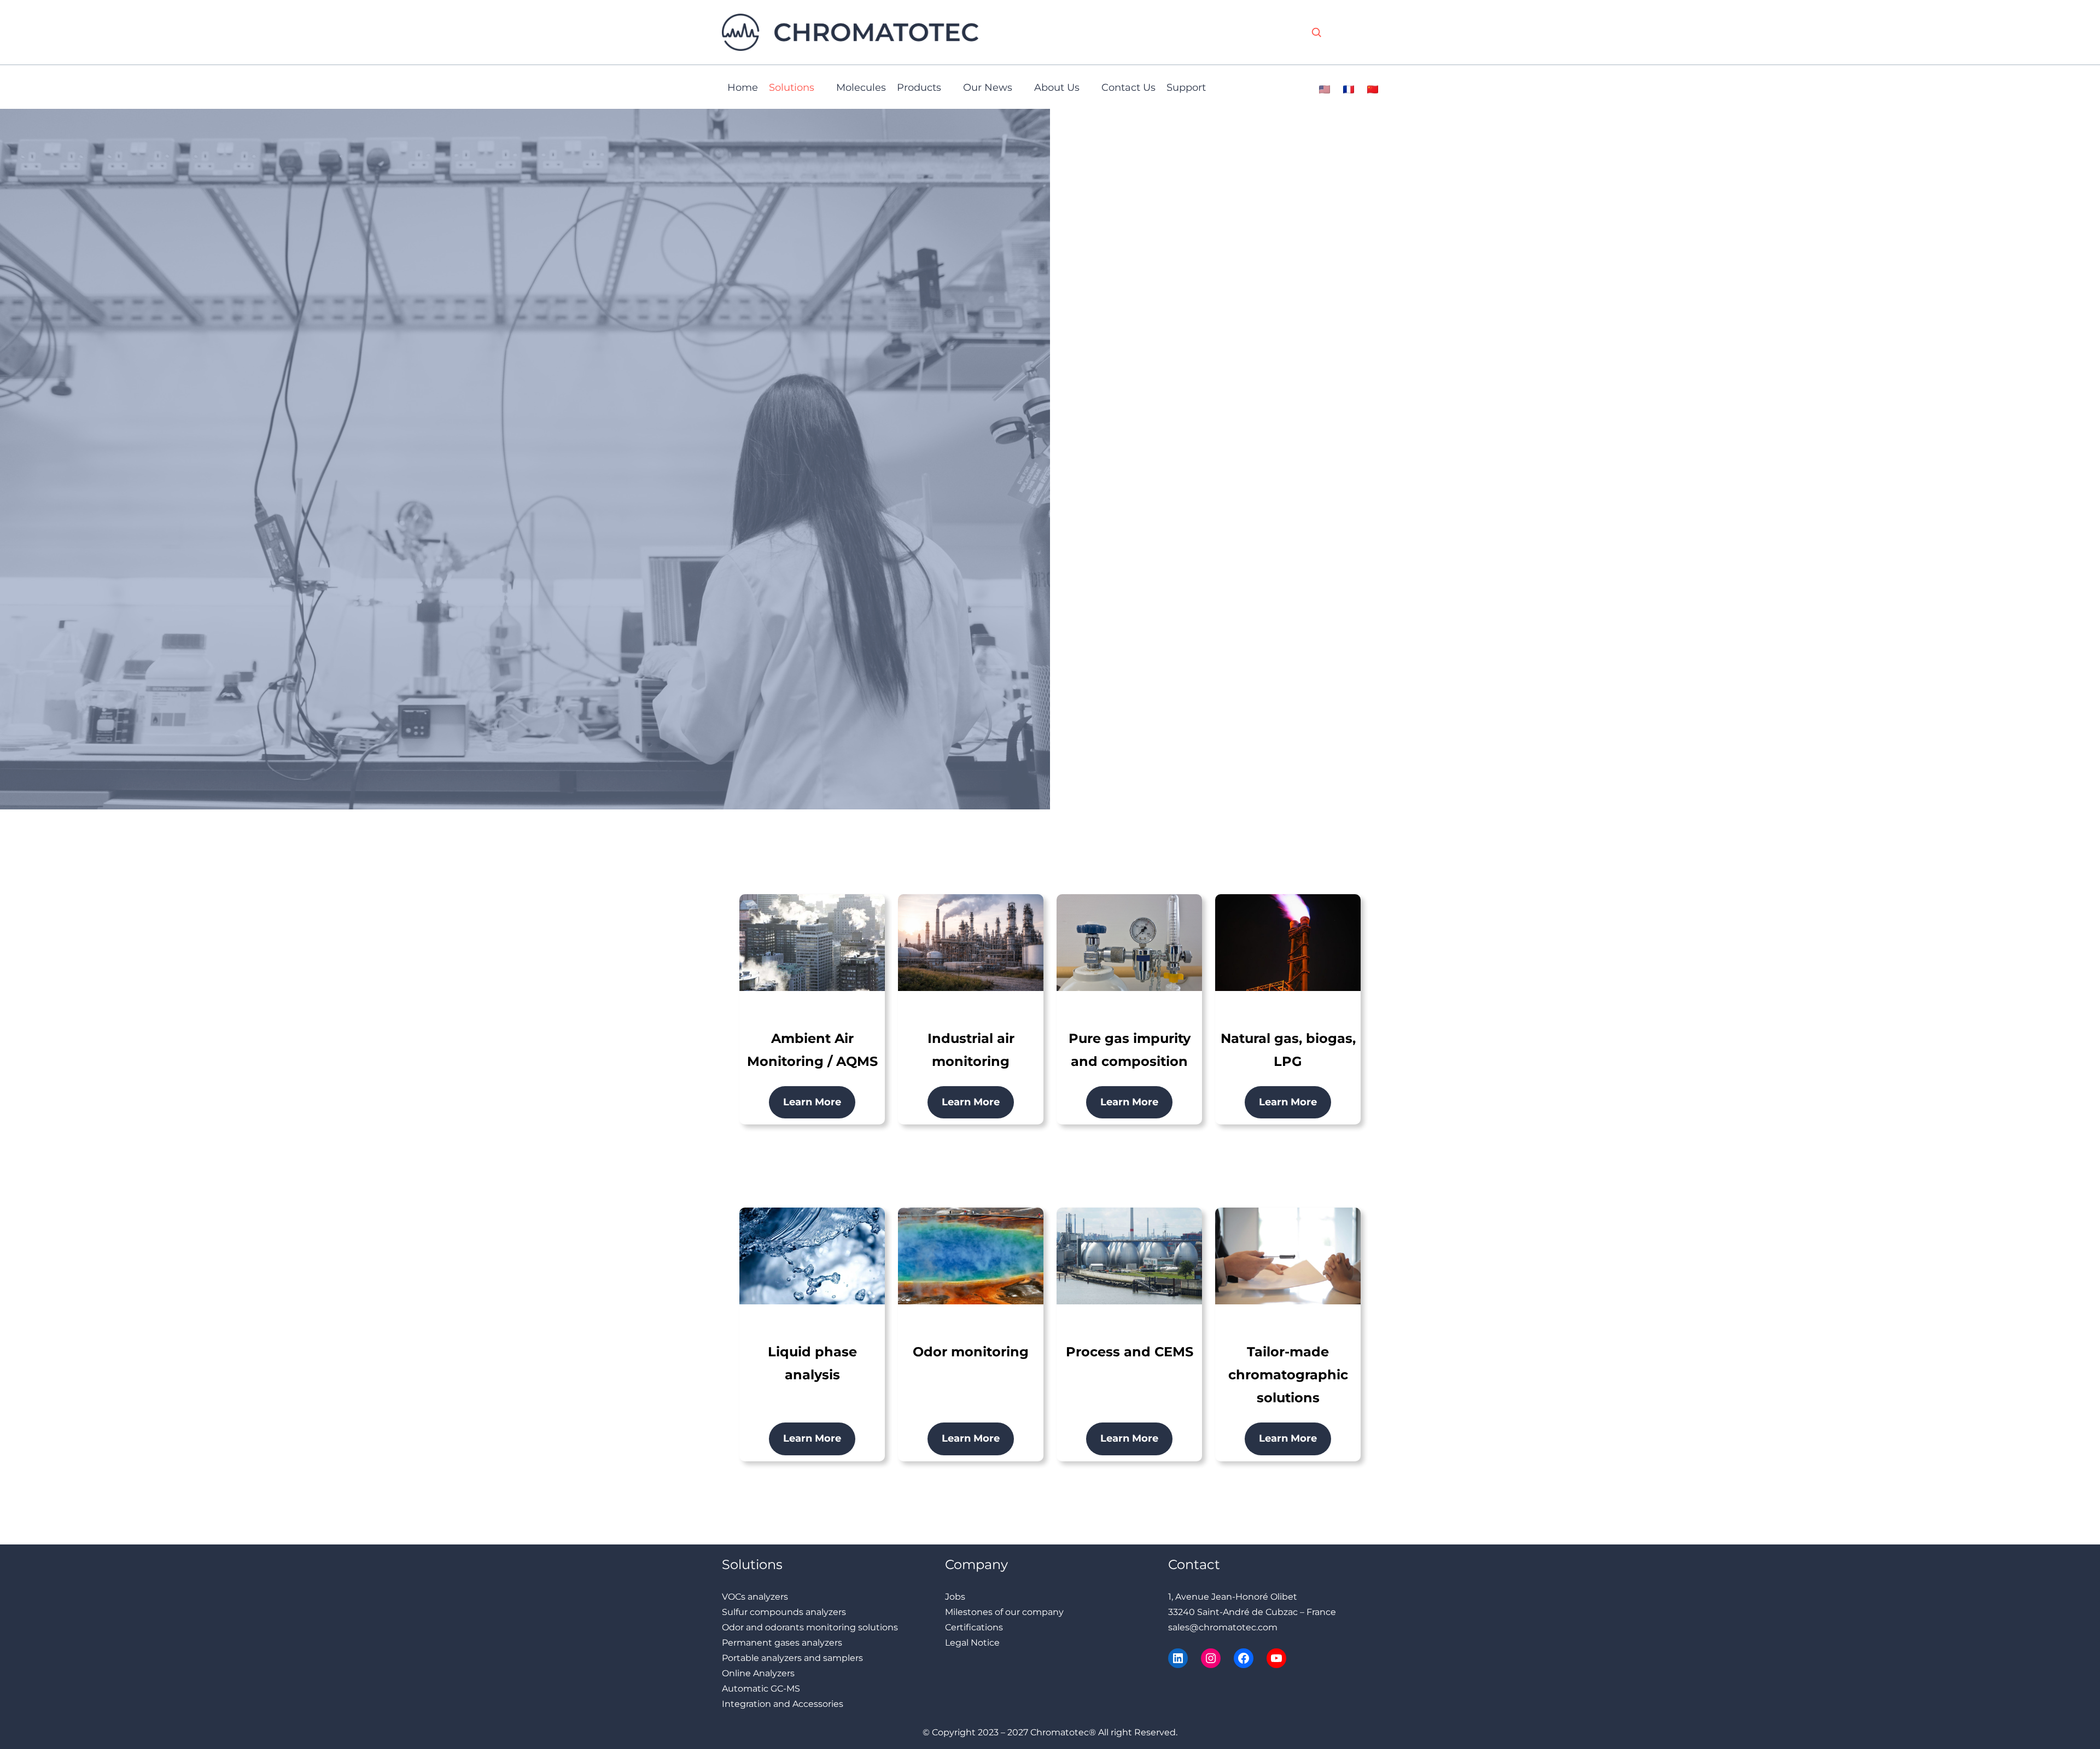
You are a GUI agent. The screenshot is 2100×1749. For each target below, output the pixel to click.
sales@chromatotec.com (1223, 1627)
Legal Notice (972, 1643)
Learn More (812, 1102)
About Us (1057, 88)
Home (743, 88)
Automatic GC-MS (761, 1689)
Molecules (861, 88)
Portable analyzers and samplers (792, 1658)
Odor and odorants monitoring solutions (810, 1627)
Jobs (955, 1597)
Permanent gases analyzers (782, 1643)
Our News (988, 88)
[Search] (1316, 32)
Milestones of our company (1004, 1612)
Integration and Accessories (783, 1704)
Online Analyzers (758, 1673)
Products (919, 88)
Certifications (974, 1627)
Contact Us (1128, 88)
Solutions (792, 88)
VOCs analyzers (755, 1597)
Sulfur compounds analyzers (784, 1612)
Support (1186, 88)
